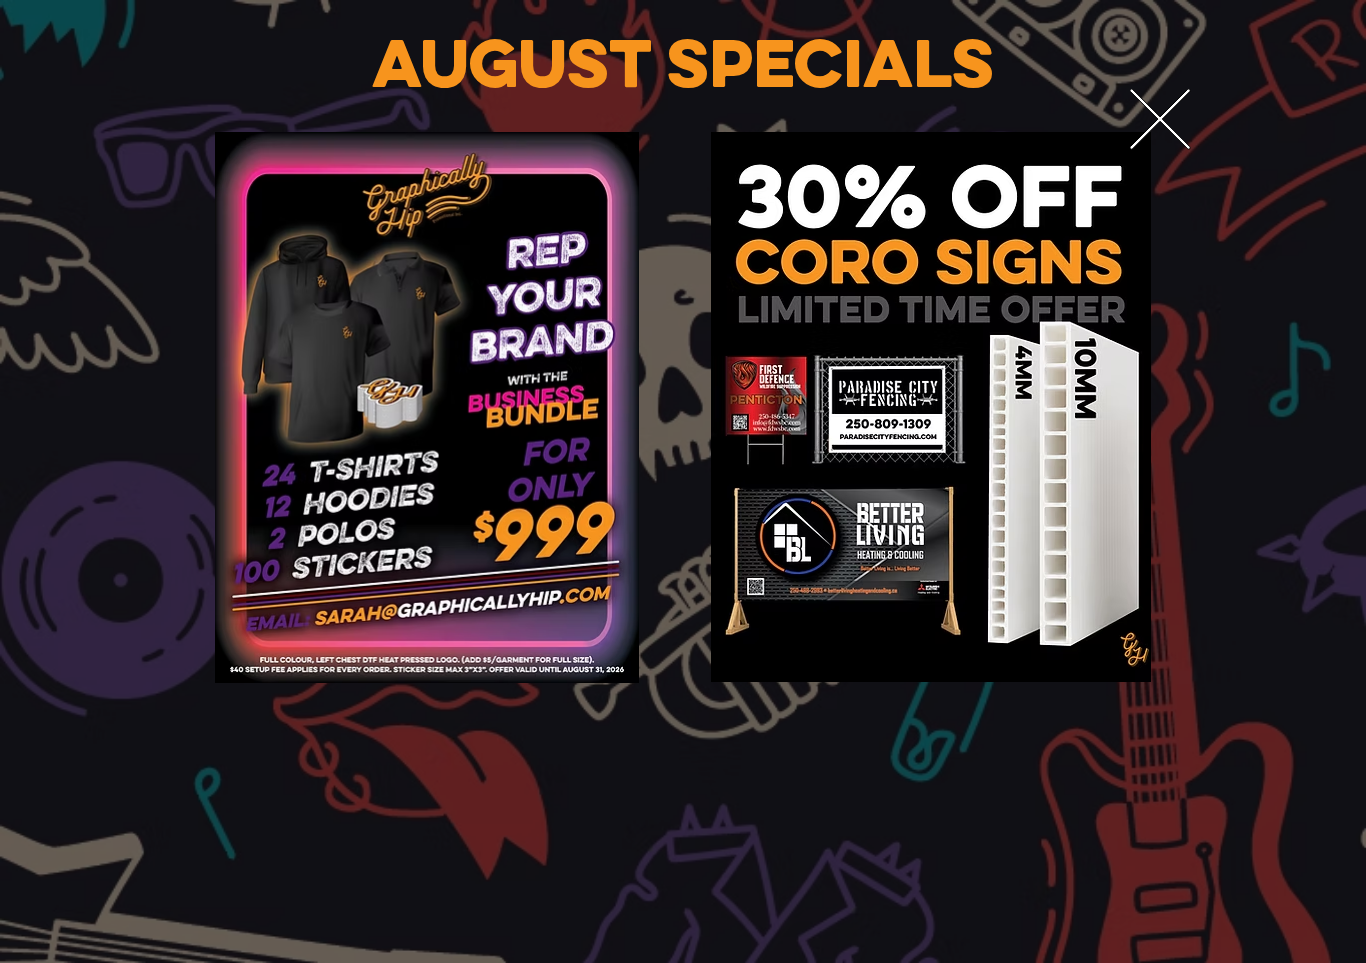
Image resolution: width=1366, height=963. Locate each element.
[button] (1160, 120)
